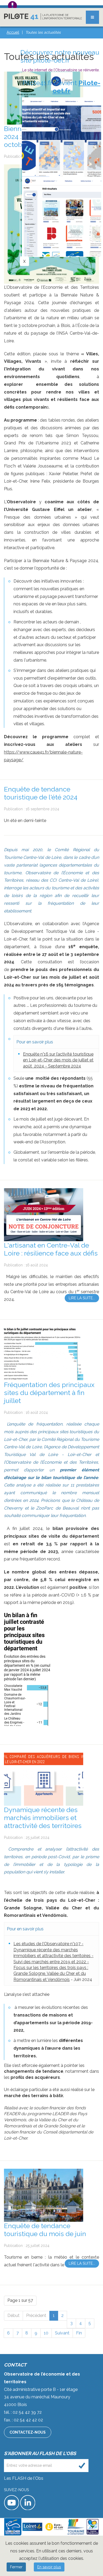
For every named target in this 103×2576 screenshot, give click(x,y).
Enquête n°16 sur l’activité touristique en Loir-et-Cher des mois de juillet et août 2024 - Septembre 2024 (58, 1060)
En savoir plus (49, 2567)
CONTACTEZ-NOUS (28, 2432)
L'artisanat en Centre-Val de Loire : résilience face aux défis (51, 1249)
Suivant (62, 2333)
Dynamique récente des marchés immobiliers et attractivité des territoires (43, 1818)
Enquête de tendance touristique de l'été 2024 (41, 793)
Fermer (16, 2567)
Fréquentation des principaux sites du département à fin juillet (49, 1393)
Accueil (13, 32)
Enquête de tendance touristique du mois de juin (45, 2230)
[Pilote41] (43, 17)
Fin (79, 2333)
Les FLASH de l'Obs (24, 2478)
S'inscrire (82, 2466)
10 (46, 2333)
